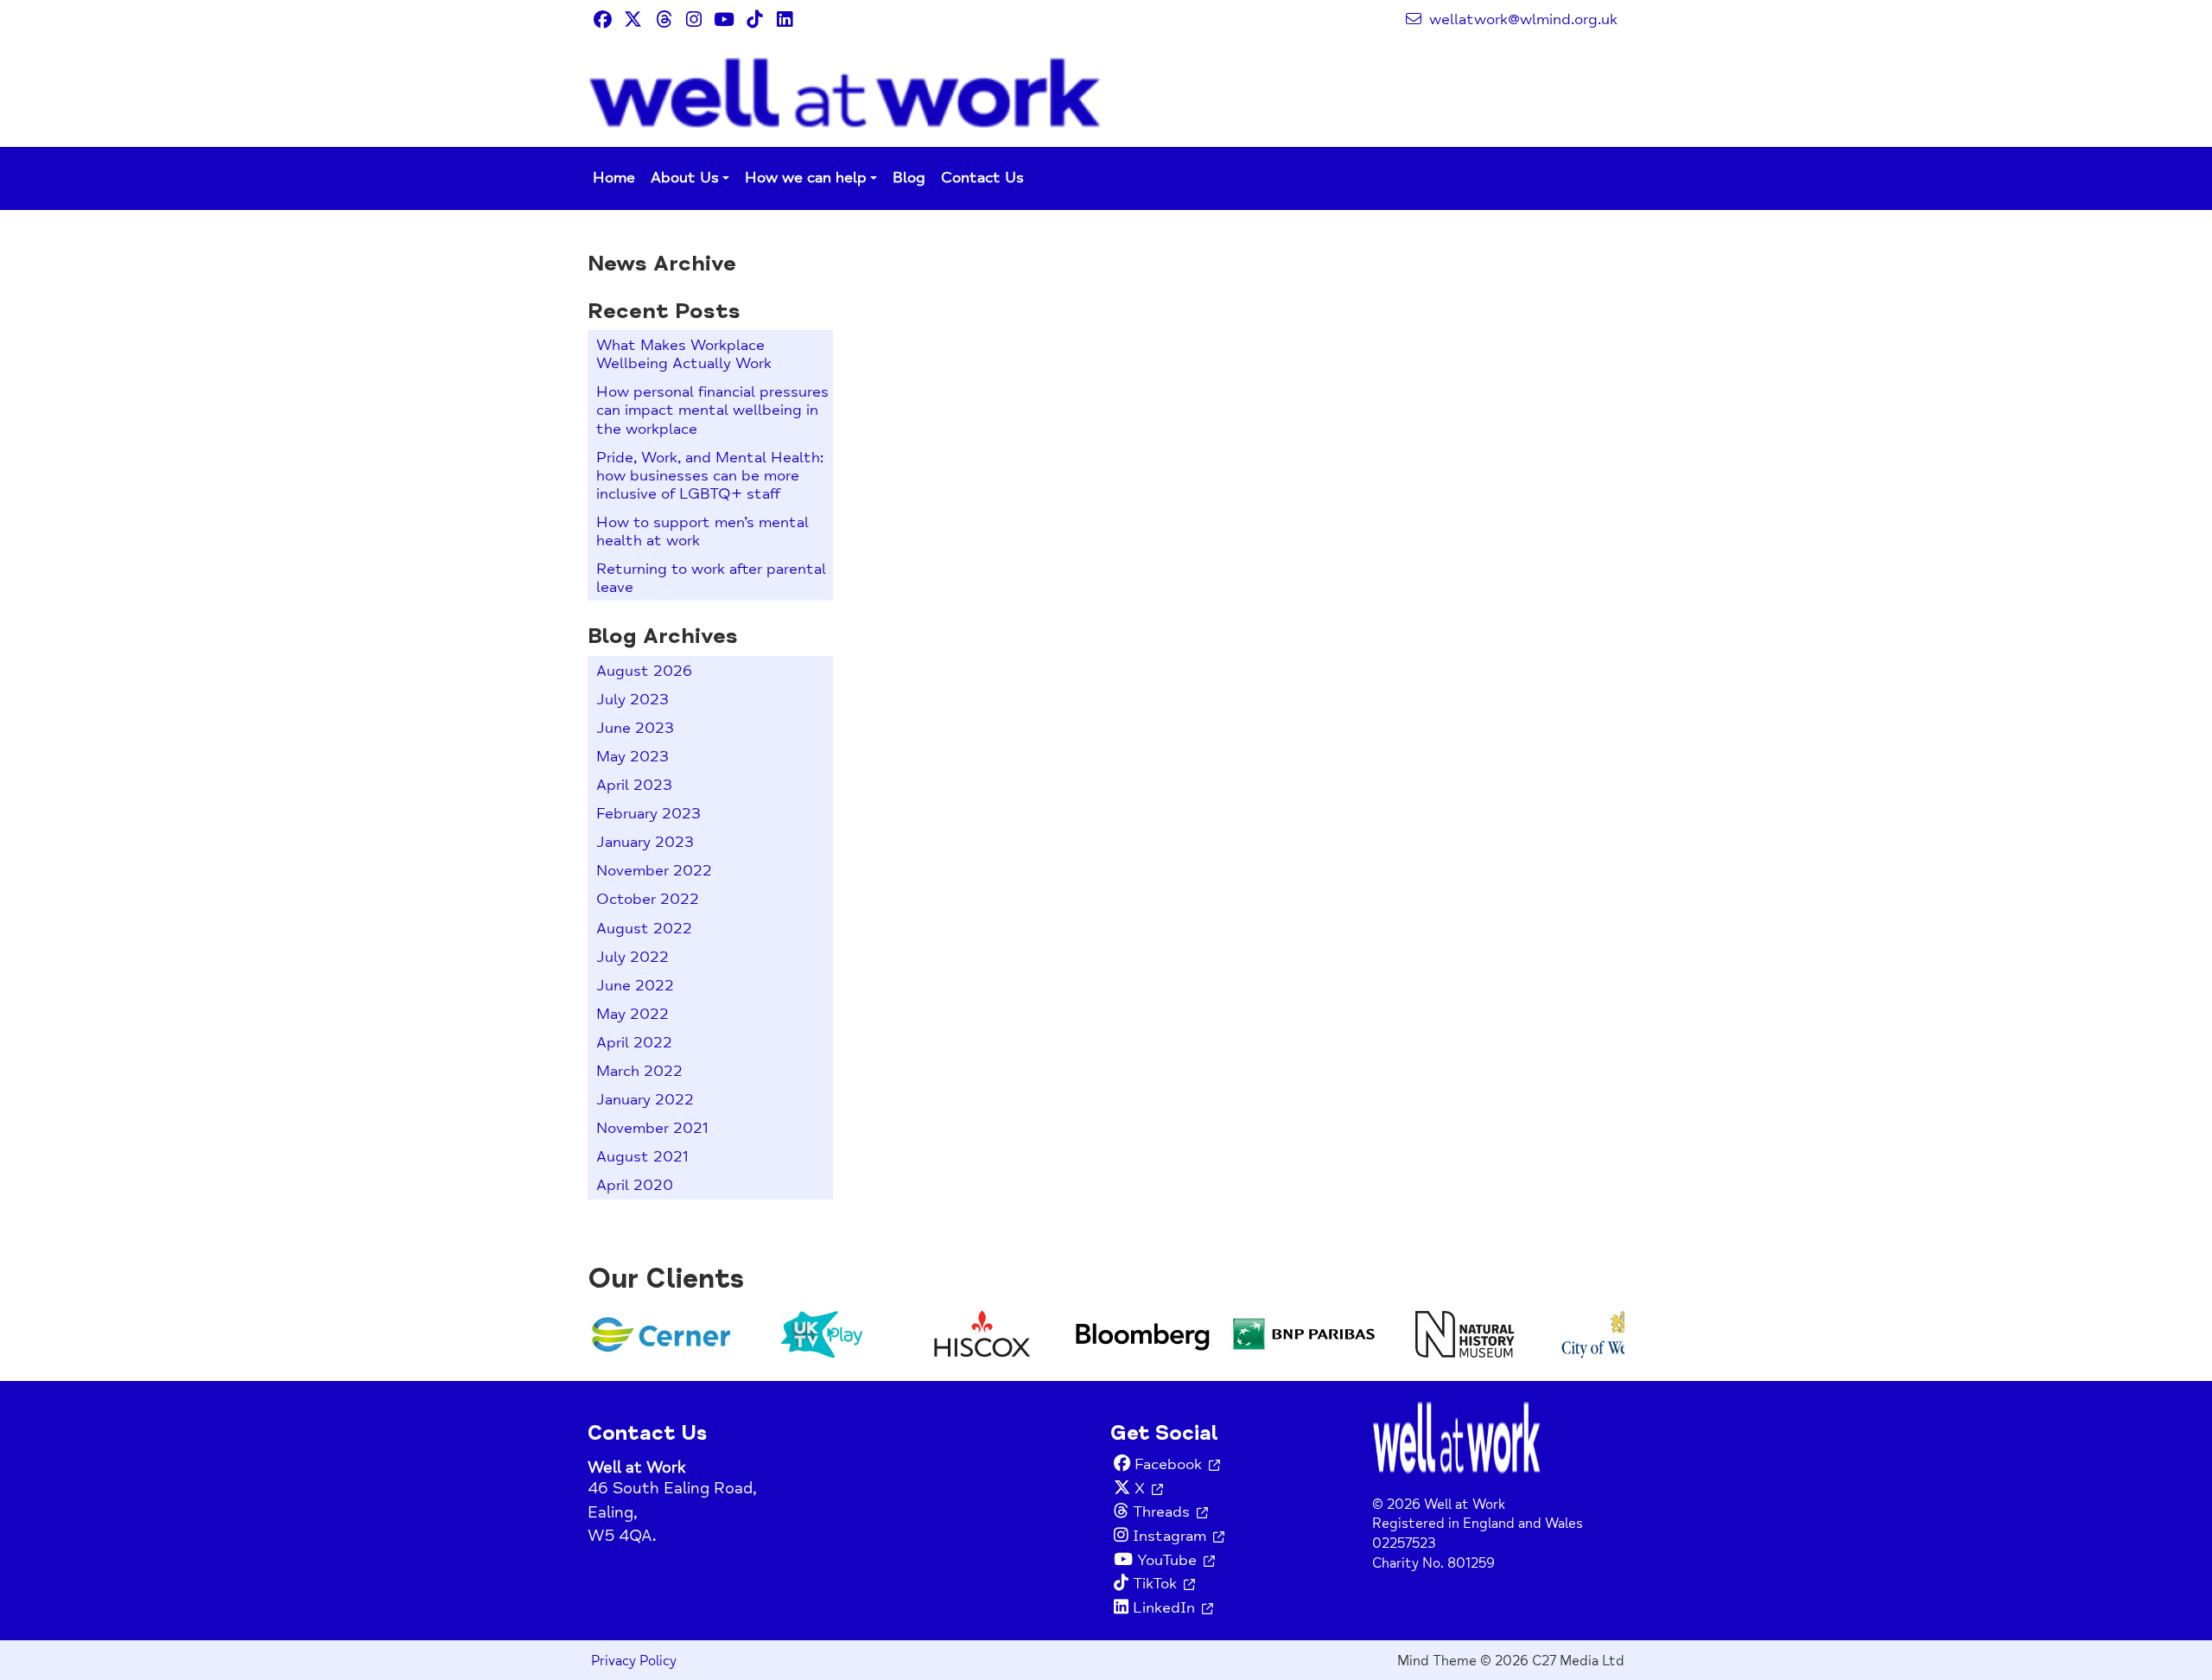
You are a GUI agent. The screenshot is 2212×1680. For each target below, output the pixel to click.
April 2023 (634, 785)
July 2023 (632, 700)
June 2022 (635, 986)
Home (614, 178)
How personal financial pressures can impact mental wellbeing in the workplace (712, 410)
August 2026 (644, 671)
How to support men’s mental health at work (702, 531)
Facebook (1168, 1464)
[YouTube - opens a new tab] (724, 19)
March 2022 (639, 1071)
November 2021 (652, 1128)
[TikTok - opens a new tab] (754, 19)
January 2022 (645, 1100)
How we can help (806, 178)
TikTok (1155, 1584)
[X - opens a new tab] (633, 19)
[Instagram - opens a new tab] (693, 19)
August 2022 (644, 929)
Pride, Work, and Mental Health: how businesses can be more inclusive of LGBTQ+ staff (710, 476)
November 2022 (654, 871)
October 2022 (648, 899)
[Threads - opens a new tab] (663, 19)
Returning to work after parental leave (711, 578)
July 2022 (632, 957)
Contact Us (982, 178)
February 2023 (648, 814)
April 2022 (634, 1043)
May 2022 (632, 1014)
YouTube (1167, 1560)
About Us (685, 178)
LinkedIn (1164, 1608)
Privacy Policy (634, 1661)
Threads (1161, 1512)
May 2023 (632, 757)
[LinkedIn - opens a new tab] (784, 19)
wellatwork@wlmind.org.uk (1521, 19)
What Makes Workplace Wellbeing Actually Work (684, 354)
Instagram (1170, 1536)
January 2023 (645, 842)
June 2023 (635, 728)
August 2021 (642, 1157)
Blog (909, 178)
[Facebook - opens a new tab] (603, 19)
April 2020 (635, 1185)
